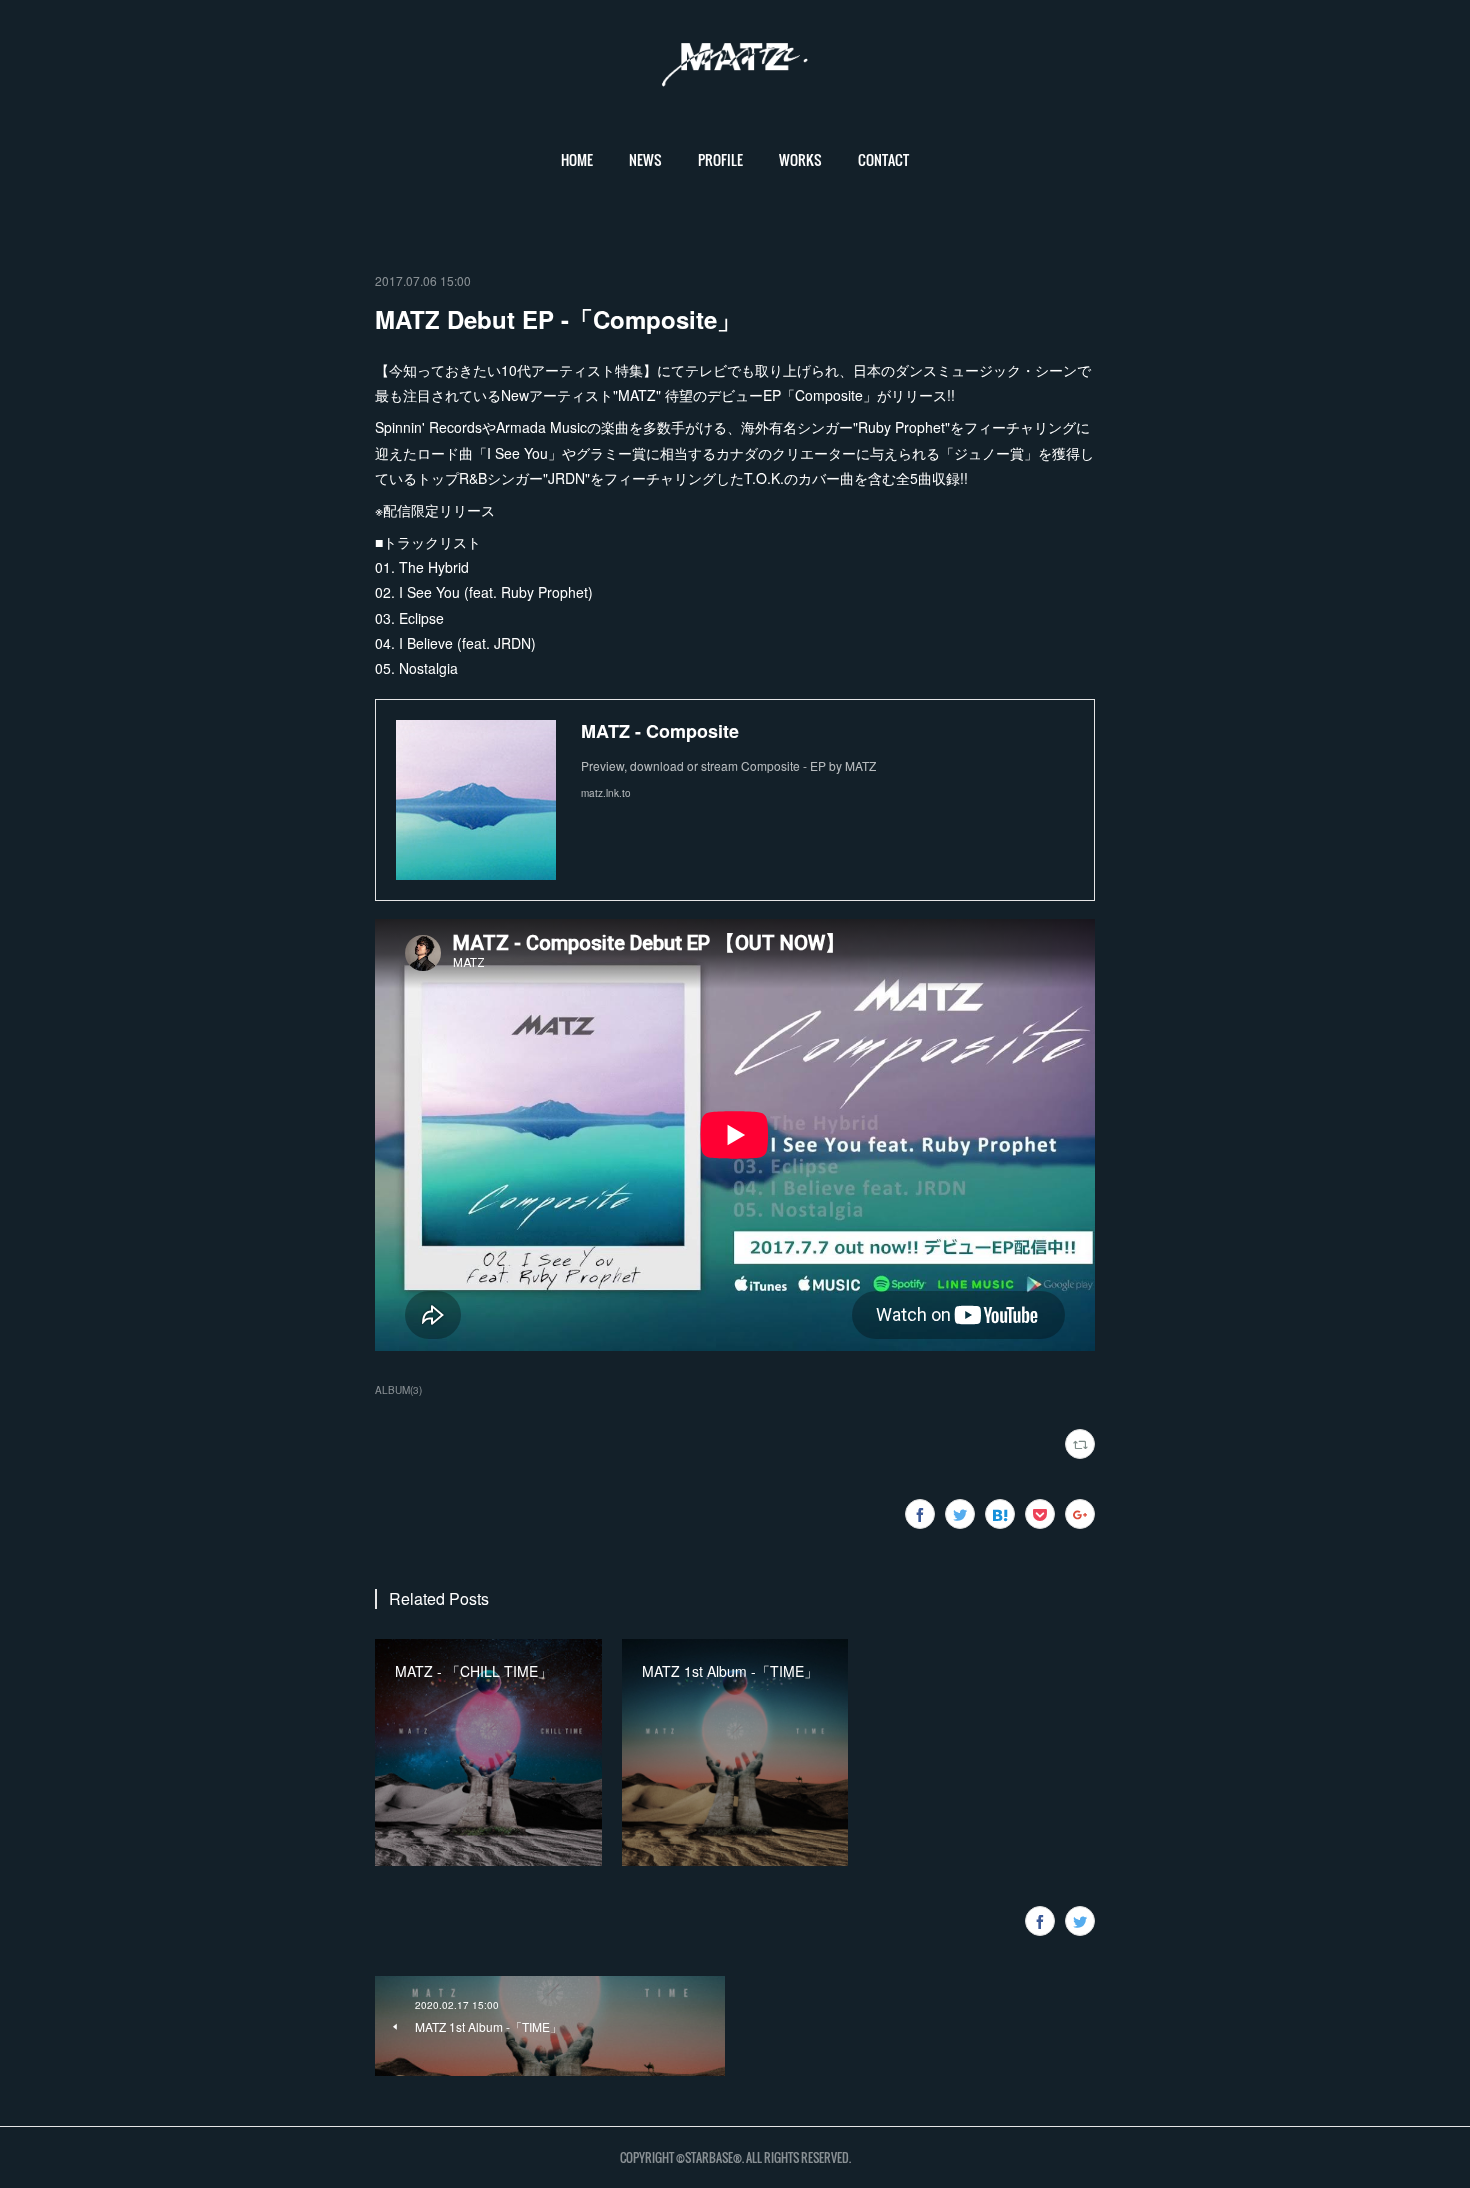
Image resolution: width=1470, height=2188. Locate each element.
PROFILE (720, 159)
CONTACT (883, 159)
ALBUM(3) (398, 1390)
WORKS (800, 159)
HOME (577, 159)
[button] (577, 160)
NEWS (645, 159)
